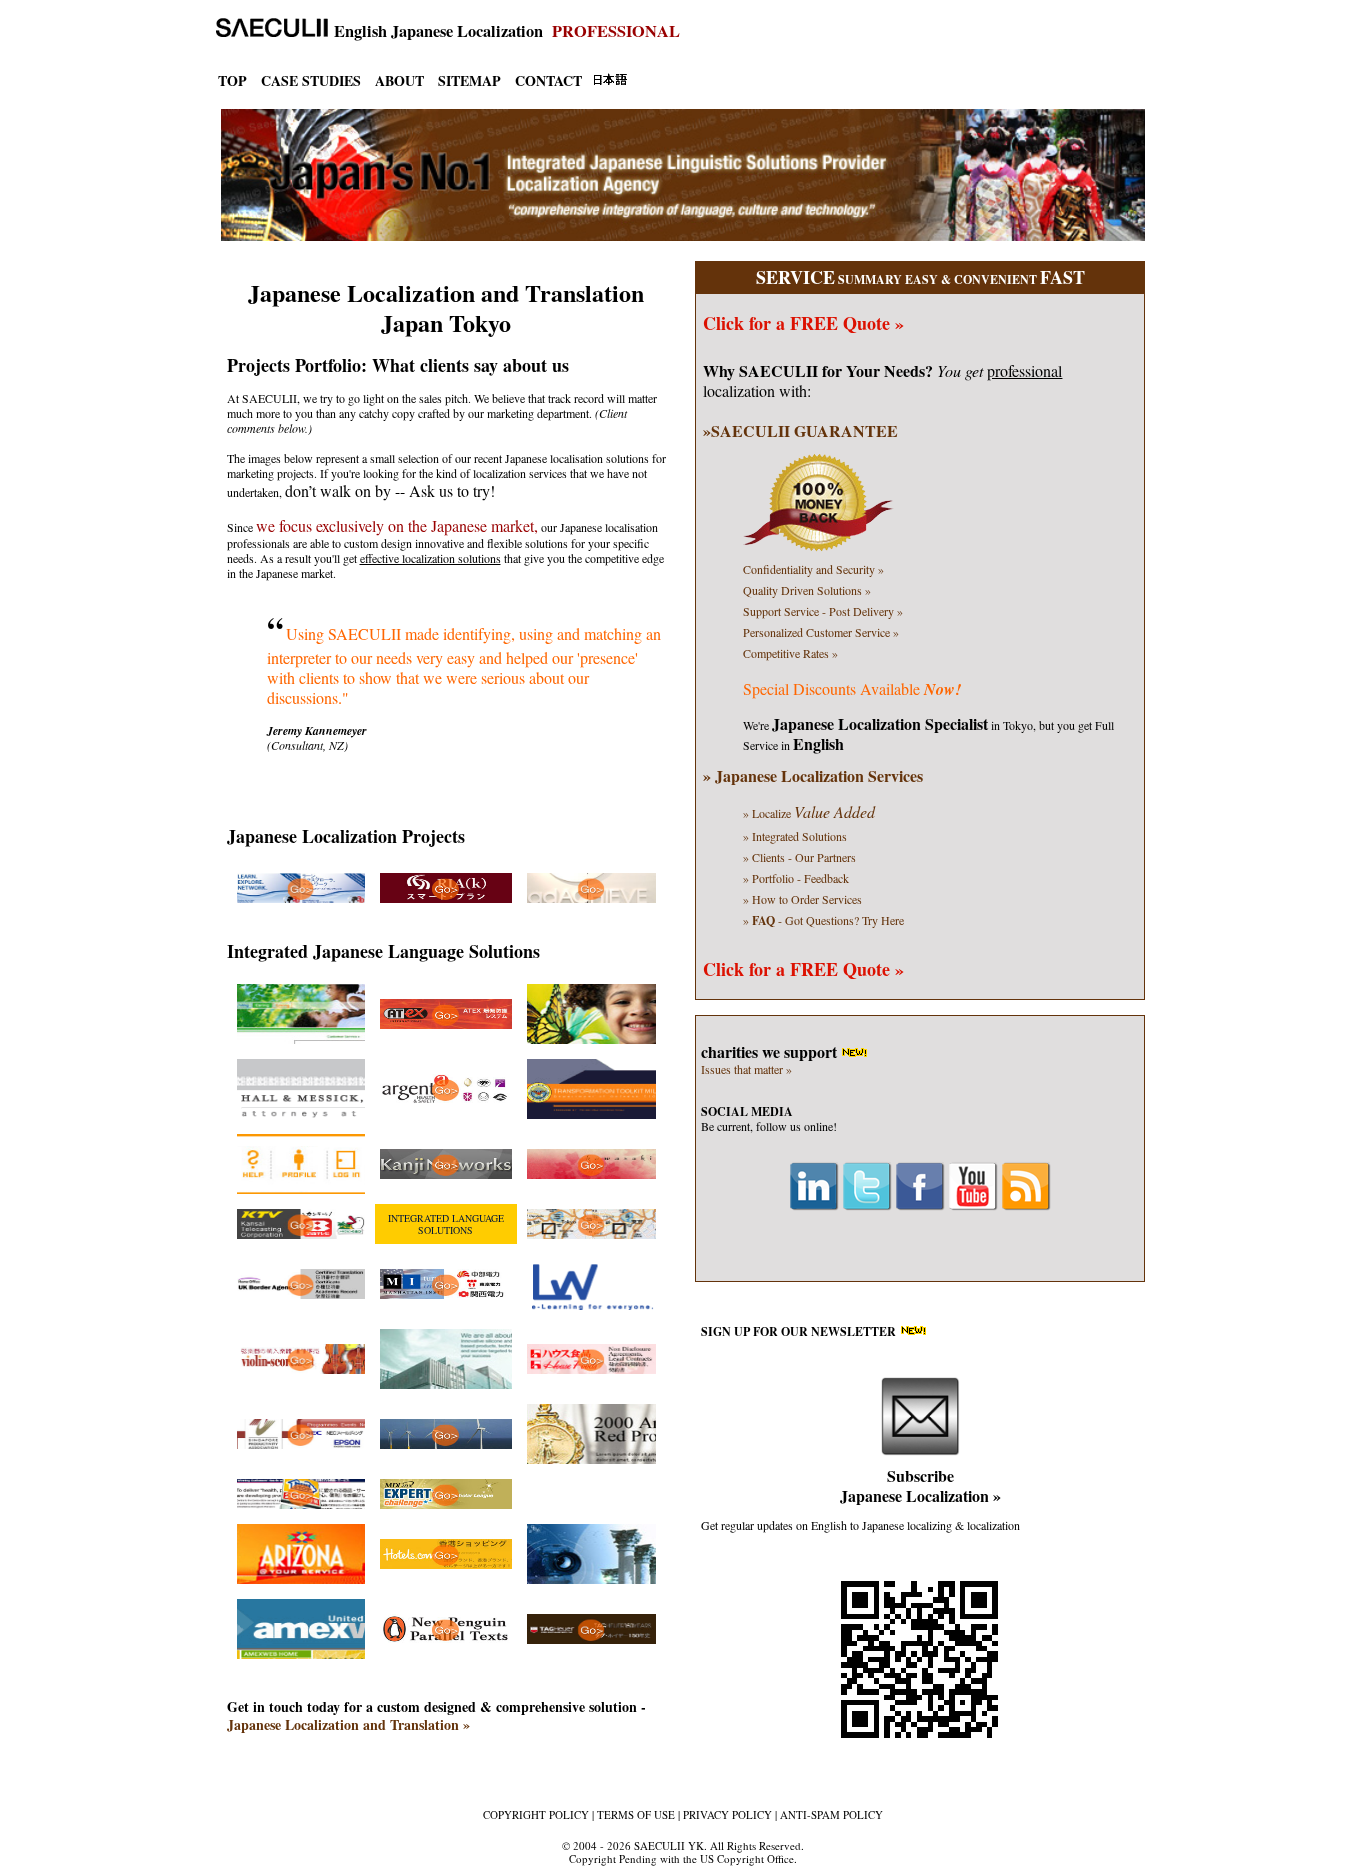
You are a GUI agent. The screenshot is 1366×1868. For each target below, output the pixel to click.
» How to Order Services (802, 899)
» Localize (809, 813)
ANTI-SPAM (831, 1814)
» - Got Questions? (823, 920)
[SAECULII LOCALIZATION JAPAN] (266, 31)
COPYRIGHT (536, 1814)
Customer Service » (821, 632)
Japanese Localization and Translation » (348, 1724)
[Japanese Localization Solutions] (301, 898)
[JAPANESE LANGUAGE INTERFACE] (610, 81)
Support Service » (823, 611)
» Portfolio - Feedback (796, 878)
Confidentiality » (813, 569)
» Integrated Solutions (795, 836)
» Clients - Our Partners (799, 857)
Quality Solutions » (807, 590)
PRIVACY (727, 1814)
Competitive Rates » (790, 653)
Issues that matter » (746, 1069)
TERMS (636, 1814)
